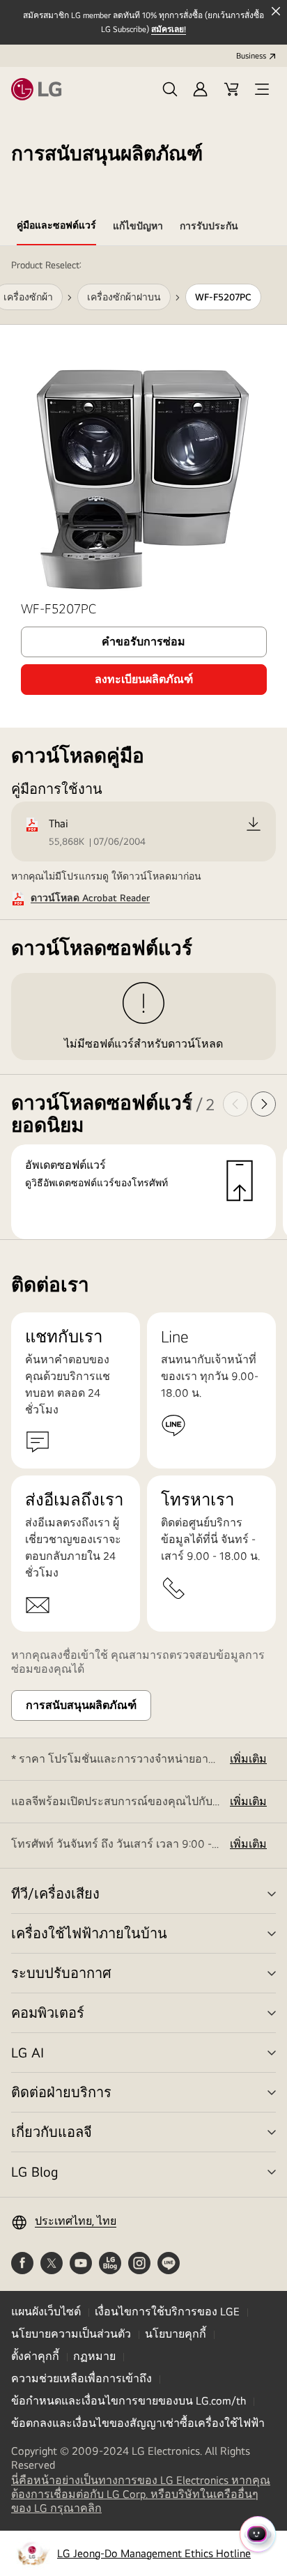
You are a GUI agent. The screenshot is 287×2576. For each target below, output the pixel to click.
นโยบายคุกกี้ (176, 2334)
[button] (170, 89)
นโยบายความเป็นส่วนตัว (71, 2334)
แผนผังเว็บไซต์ (46, 2311)
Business (251, 56)
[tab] (56, 228)
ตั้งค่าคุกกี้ (35, 2356)
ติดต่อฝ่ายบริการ (61, 2092)
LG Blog (34, 2171)
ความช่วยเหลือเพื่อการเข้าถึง (82, 2378)
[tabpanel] (143, 743)
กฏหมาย (94, 2356)
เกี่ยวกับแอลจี (52, 2132)
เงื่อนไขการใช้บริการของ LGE (167, 2311)
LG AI (28, 2052)
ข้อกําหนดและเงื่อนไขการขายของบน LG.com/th (129, 2401)
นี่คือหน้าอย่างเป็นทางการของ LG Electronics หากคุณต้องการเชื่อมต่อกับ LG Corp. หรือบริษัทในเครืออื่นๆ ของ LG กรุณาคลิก (141, 2494)
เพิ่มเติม (248, 1759)
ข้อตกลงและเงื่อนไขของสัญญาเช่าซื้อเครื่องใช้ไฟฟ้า (138, 2423)
